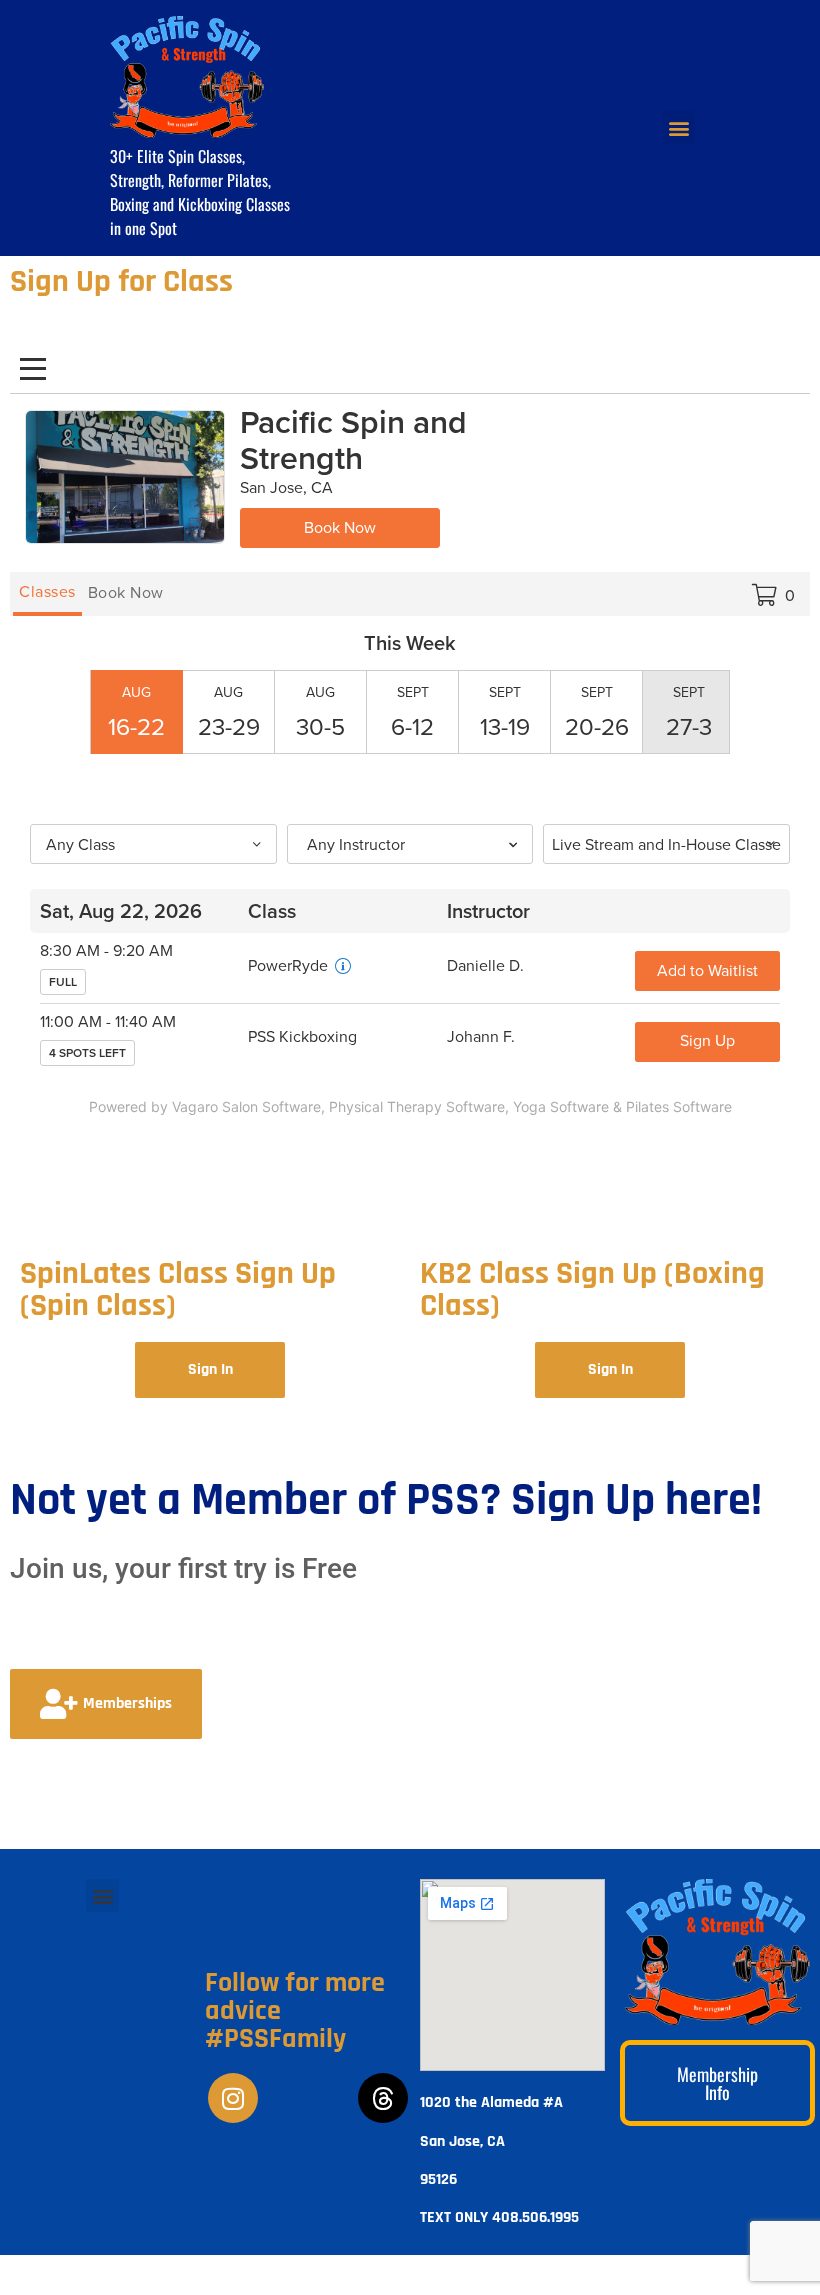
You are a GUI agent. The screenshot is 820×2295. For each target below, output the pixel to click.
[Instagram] (233, 2098)
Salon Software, (273, 1106)
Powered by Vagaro (153, 1106)
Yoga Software (561, 1106)
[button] (102, 1895)
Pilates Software (679, 1106)
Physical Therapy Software (417, 1106)
